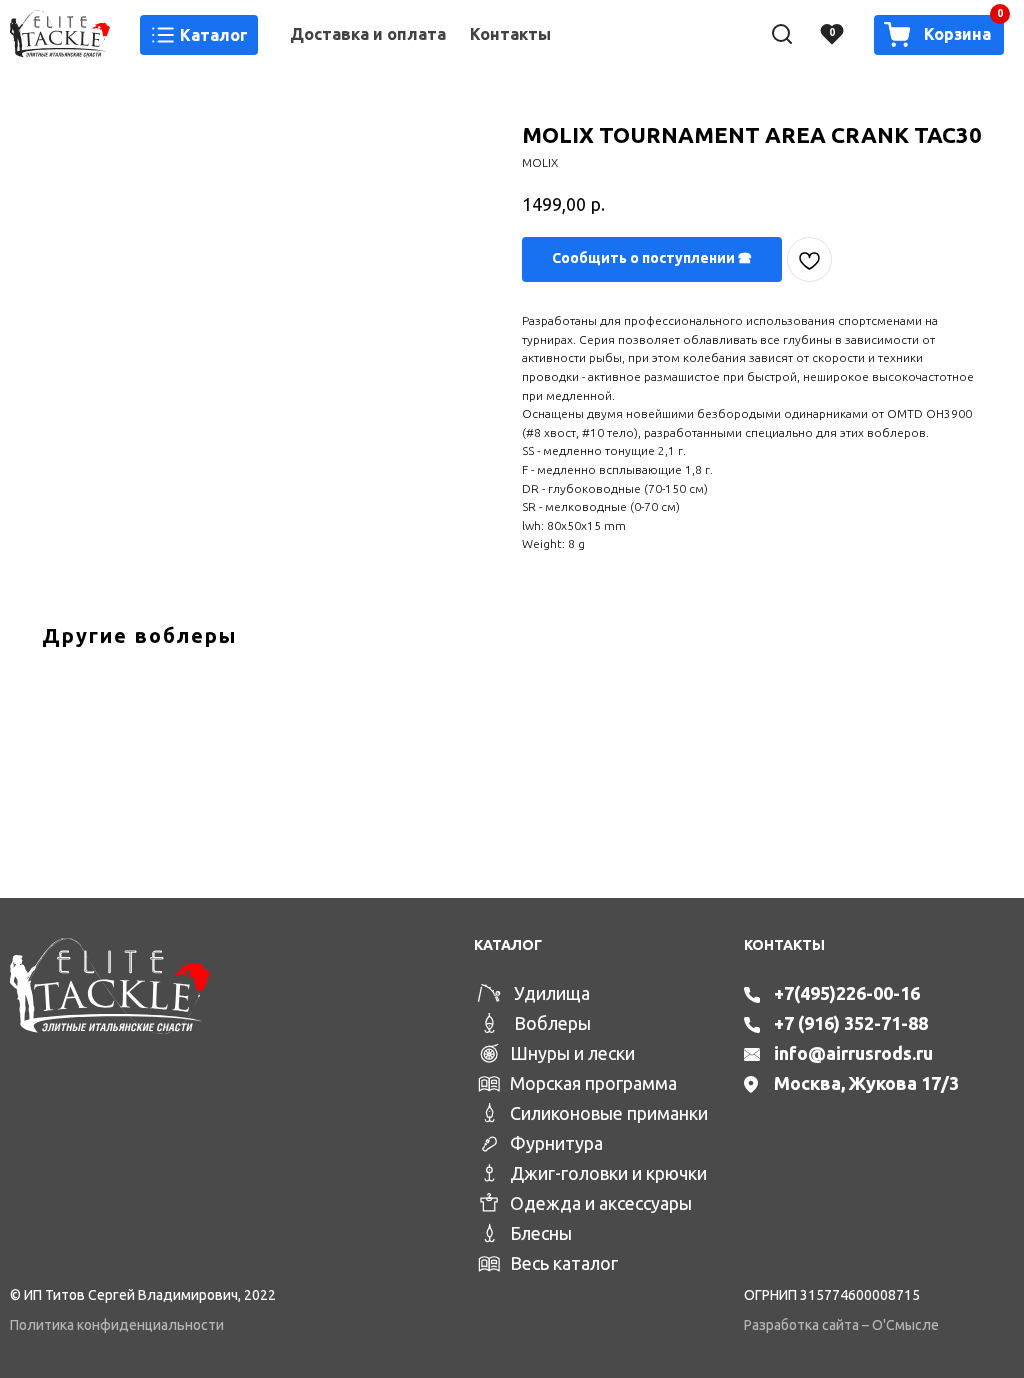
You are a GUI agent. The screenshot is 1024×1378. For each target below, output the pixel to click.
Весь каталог (564, 1263)
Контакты (510, 34)
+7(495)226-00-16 (847, 993)
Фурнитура (556, 1143)
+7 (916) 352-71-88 (851, 1023)
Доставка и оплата (368, 34)
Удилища (552, 993)
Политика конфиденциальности (117, 1325)
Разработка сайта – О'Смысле (841, 1325)
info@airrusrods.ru (853, 1053)
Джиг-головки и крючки (608, 1173)
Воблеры (552, 1023)
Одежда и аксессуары (601, 1203)
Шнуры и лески (572, 1053)
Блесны (541, 1233)
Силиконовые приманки (609, 1113)
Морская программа (593, 1083)
